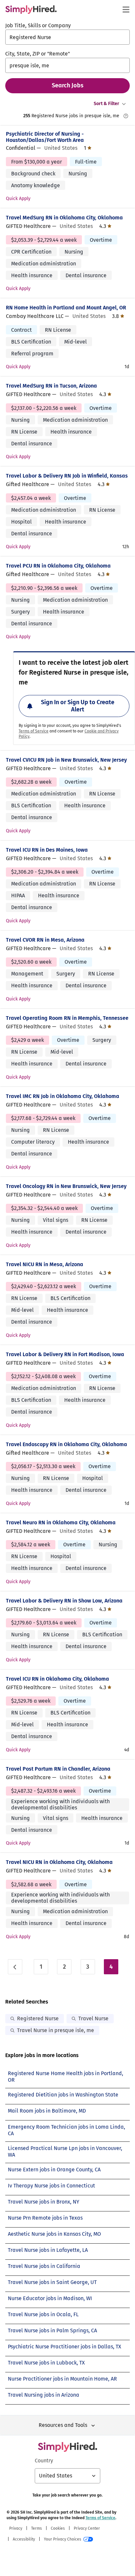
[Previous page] (15, 1967)
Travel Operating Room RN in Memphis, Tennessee (67, 1018)
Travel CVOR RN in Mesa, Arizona (45, 940)
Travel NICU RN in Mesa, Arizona (45, 1264)
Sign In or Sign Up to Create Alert (78, 706)
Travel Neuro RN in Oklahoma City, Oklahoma (61, 1523)
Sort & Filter (106, 104)
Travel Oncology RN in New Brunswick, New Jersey (66, 1186)
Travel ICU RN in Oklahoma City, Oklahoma (58, 1679)
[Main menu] (126, 10)
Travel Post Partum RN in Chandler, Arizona (58, 1769)
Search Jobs (68, 85)
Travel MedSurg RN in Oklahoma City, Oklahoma (64, 218)
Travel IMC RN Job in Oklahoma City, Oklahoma (63, 1096)
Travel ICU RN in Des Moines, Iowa (47, 850)
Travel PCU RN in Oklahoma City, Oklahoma (58, 566)
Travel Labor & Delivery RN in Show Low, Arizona (64, 1601)
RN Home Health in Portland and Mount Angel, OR (66, 308)
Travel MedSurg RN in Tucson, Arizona (51, 386)
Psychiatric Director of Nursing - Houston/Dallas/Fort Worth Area (45, 137)
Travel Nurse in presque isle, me (56, 2030)
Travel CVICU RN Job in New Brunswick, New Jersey (66, 760)
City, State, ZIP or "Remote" (38, 54)
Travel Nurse (93, 2018)
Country (44, 2461)
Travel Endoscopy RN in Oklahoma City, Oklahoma (67, 1444)
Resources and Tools (63, 2425)
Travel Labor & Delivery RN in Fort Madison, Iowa (65, 1354)
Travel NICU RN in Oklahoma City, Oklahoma (59, 1862)
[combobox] (67, 37)
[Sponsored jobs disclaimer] (126, 116)
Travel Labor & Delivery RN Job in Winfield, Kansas (67, 476)
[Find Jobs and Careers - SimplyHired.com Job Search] (31, 10)
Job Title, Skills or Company (38, 25)
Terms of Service (34, 731)
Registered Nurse (38, 2018)
